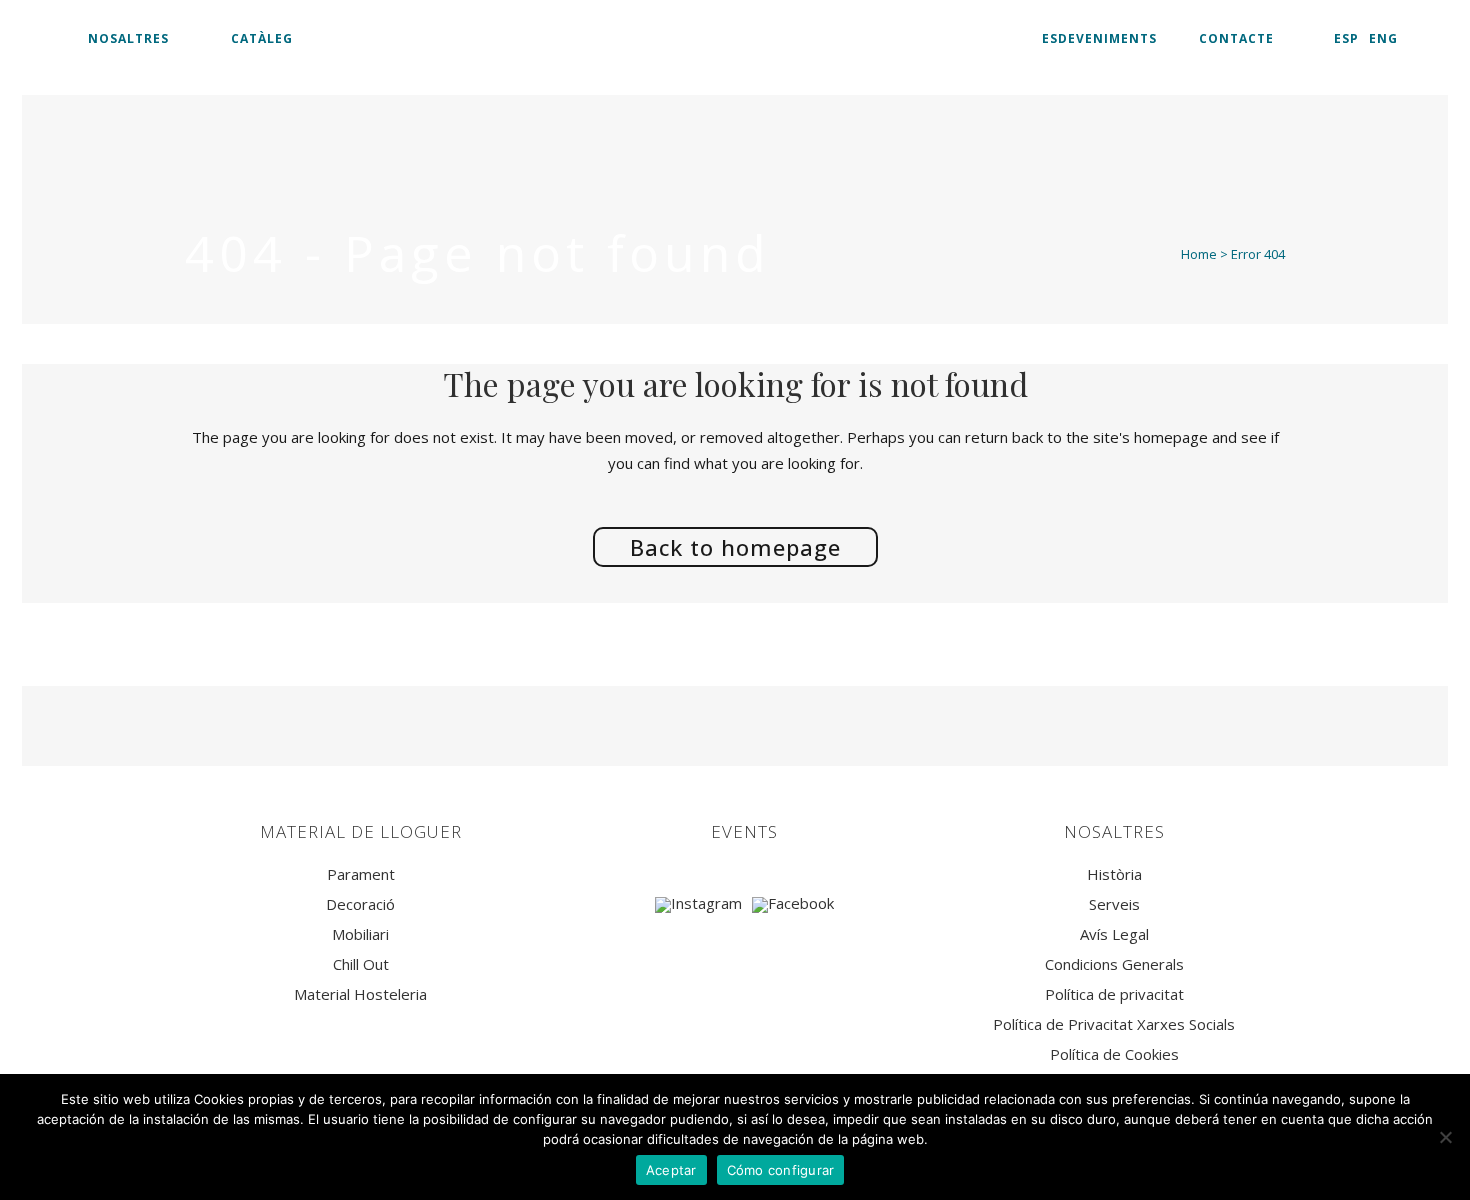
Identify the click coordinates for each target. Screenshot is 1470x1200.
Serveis (1114, 904)
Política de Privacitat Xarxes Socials (1114, 1024)
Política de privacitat (1114, 994)
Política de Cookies (1114, 1054)
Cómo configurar (781, 1170)
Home (1199, 254)
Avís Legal (1114, 934)
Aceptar (671, 1170)
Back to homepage (735, 547)
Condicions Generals (1114, 964)
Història (1114, 874)
